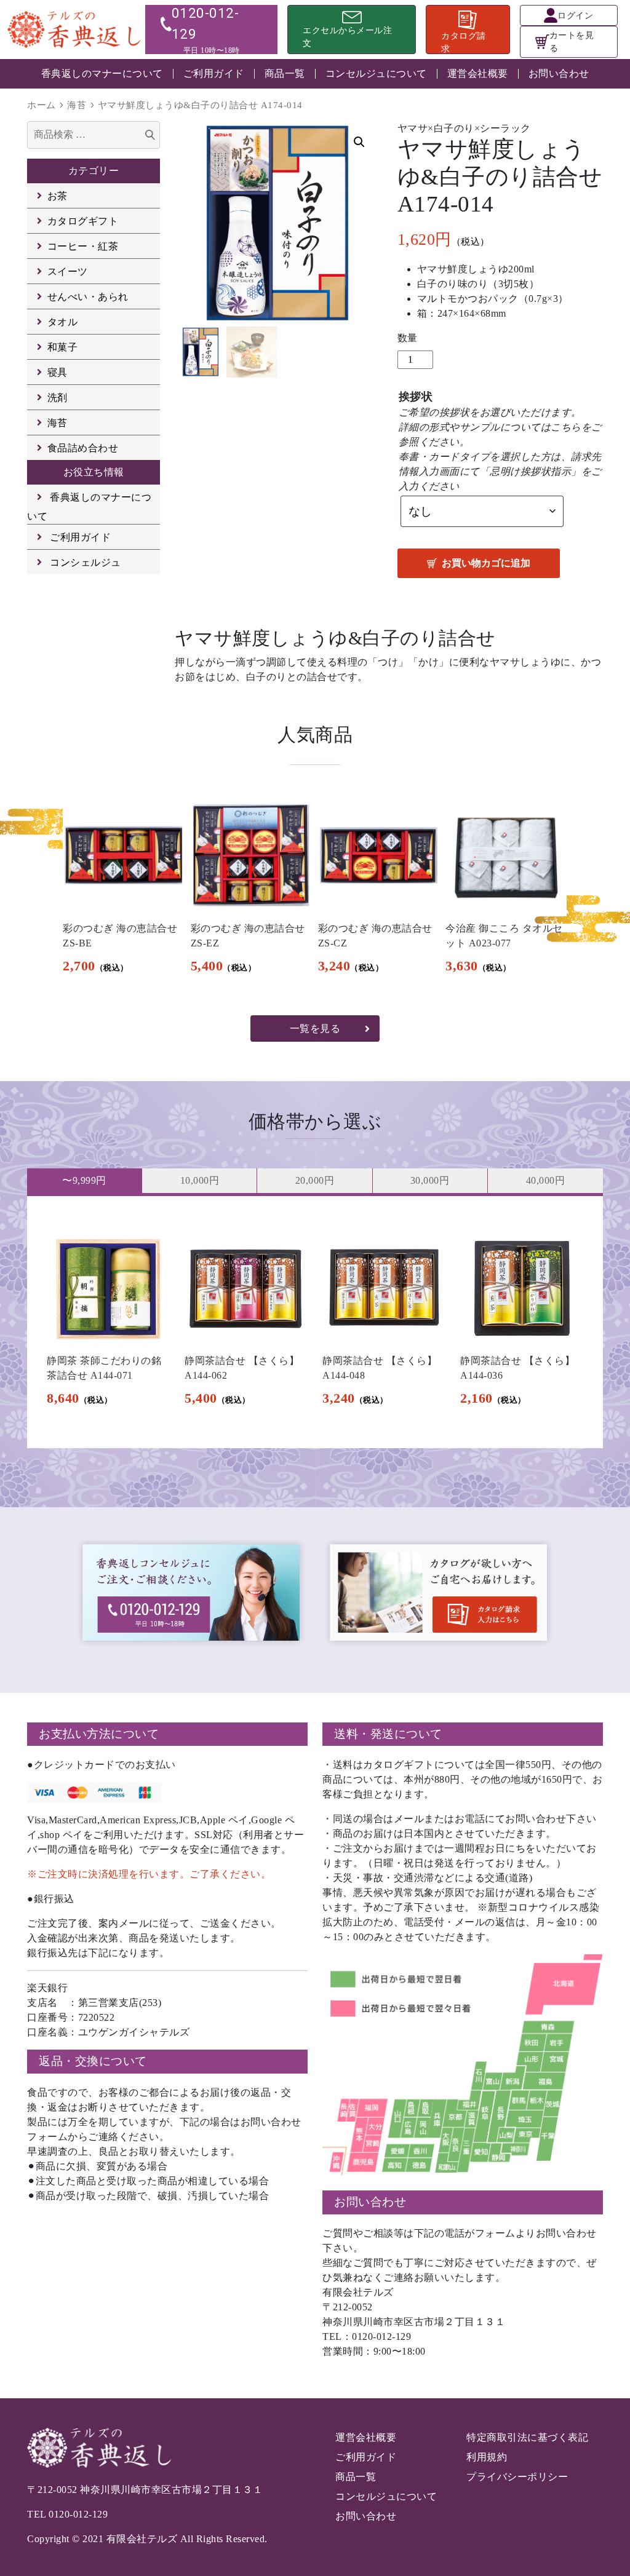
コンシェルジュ (86, 562)
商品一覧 (285, 73)
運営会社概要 (478, 73)
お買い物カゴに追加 (486, 563)
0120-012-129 (78, 2514)
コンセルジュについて (376, 73)
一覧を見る (315, 1028)
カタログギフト (83, 221)
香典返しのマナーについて (102, 73)
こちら (566, 427)
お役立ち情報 (94, 472)
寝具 (58, 372)
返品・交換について (93, 2061)
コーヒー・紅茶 (83, 246)
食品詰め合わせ (83, 448)
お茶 (58, 196)
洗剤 (58, 398)
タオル (63, 322)
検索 (150, 136)
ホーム (42, 105)
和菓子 (63, 347)
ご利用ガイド (214, 73)
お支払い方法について (99, 1734)
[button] (359, 142)
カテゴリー (94, 171)
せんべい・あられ (88, 297)
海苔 (77, 105)
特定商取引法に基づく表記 (527, 2437)
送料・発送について (388, 1734)
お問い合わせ (559, 73)
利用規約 (487, 2457)
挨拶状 (416, 397)
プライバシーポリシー (517, 2477)
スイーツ (68, 271)
